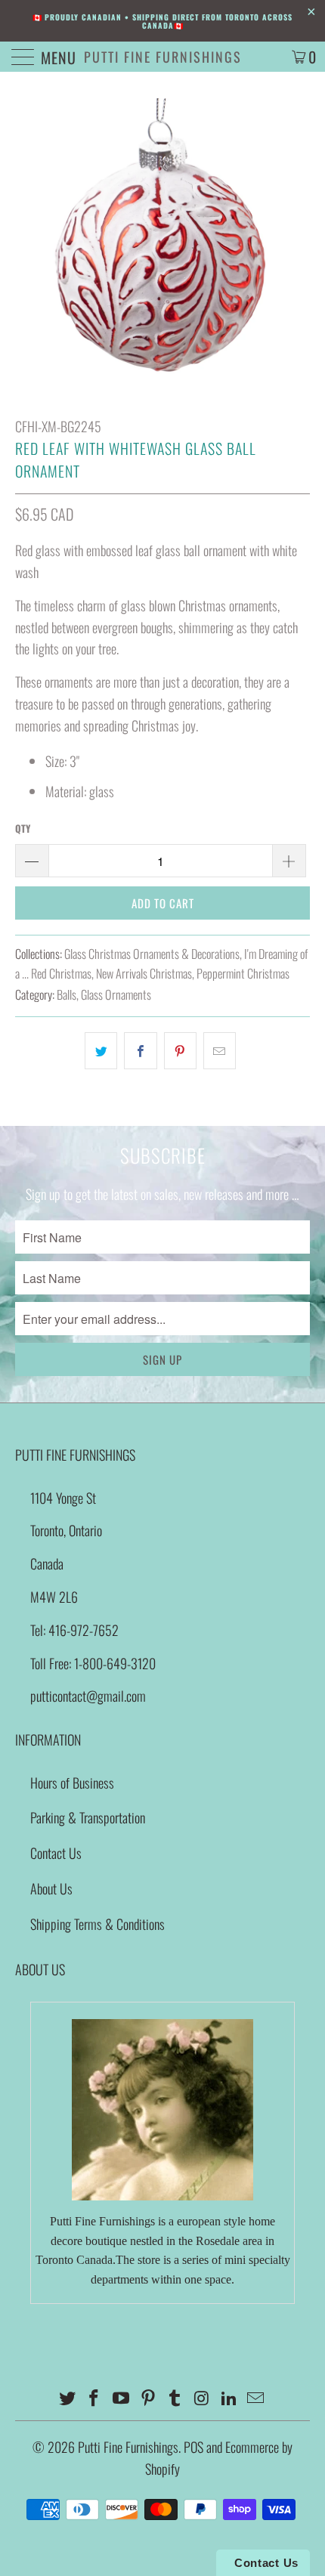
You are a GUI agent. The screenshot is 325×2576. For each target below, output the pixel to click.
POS (193, 2447)
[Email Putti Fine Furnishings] (256, 2398)
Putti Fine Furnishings (163, 57)
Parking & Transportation (88, 1817)
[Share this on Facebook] (140, 1051)
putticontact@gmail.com (88, 1696)
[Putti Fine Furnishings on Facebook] (94, 2398)
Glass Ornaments (116, 994)
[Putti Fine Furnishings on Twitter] (67, 2398)
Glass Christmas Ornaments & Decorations (152, 954)
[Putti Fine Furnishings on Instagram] (203, 2398)
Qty (23, 828)
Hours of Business (72, 1783)
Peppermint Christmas (243, 973)
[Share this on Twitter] (101, 1051)
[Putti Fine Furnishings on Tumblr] (175, 2398)
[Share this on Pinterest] (180, 1051)
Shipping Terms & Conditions (97, 1924)
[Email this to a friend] (220, 1051)
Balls (67, 994)
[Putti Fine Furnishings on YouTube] (122, 2398)
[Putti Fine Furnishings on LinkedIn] (229, 2398)
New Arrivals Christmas (144, 973)
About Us (51, 1888)
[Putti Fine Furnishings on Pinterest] (148, 2398)
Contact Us (56, 1853)
